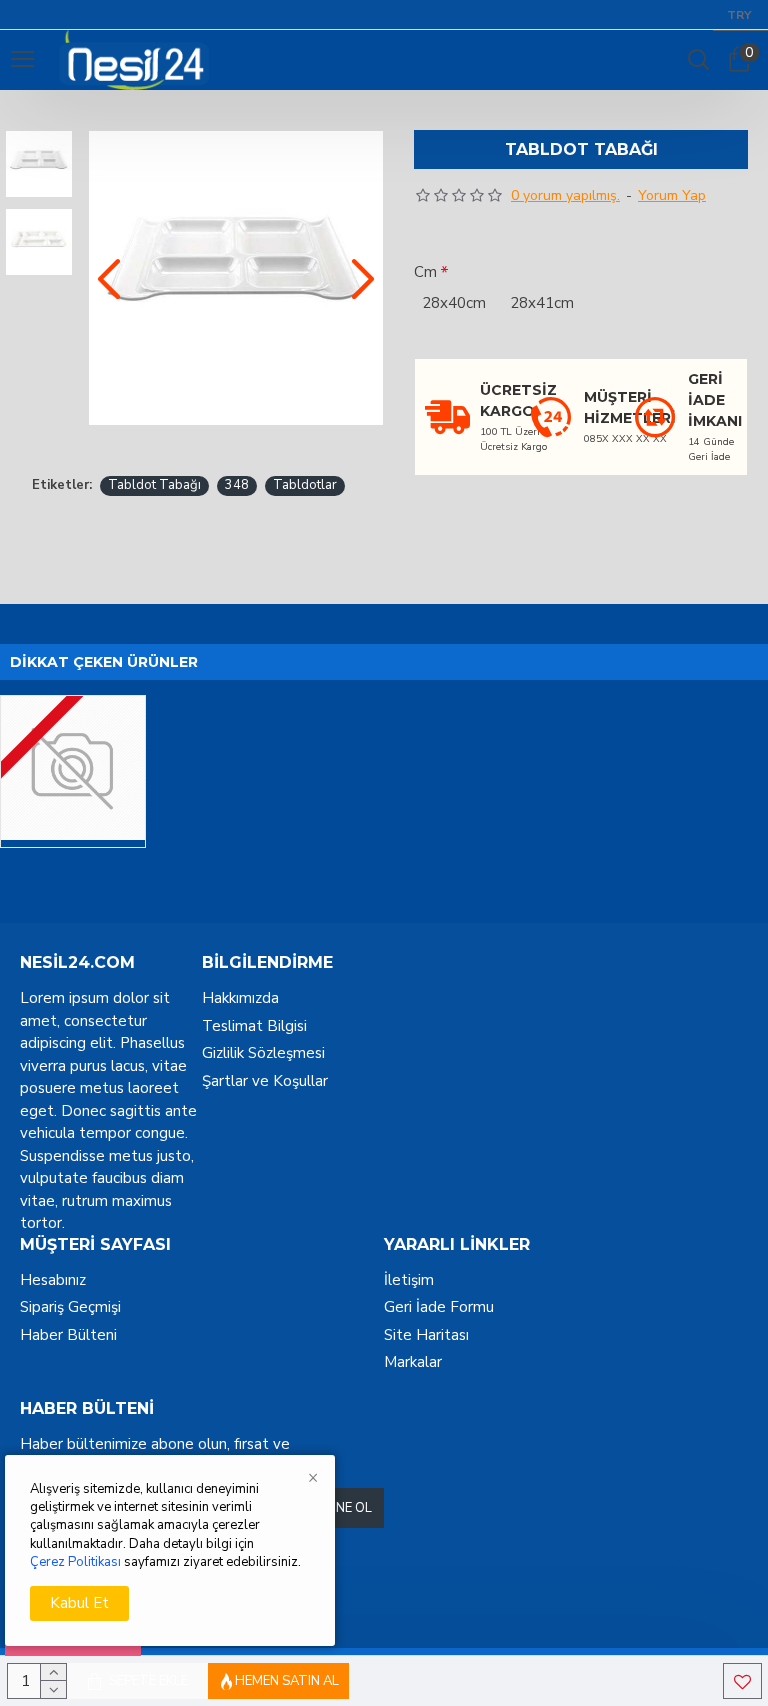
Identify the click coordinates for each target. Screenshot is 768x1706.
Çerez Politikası (75, 1562)
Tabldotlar (305, 485)
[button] (109, 278)
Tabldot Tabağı (154, 485)
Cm (425, 272)
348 (237, 485)
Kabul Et (79, 1603)
